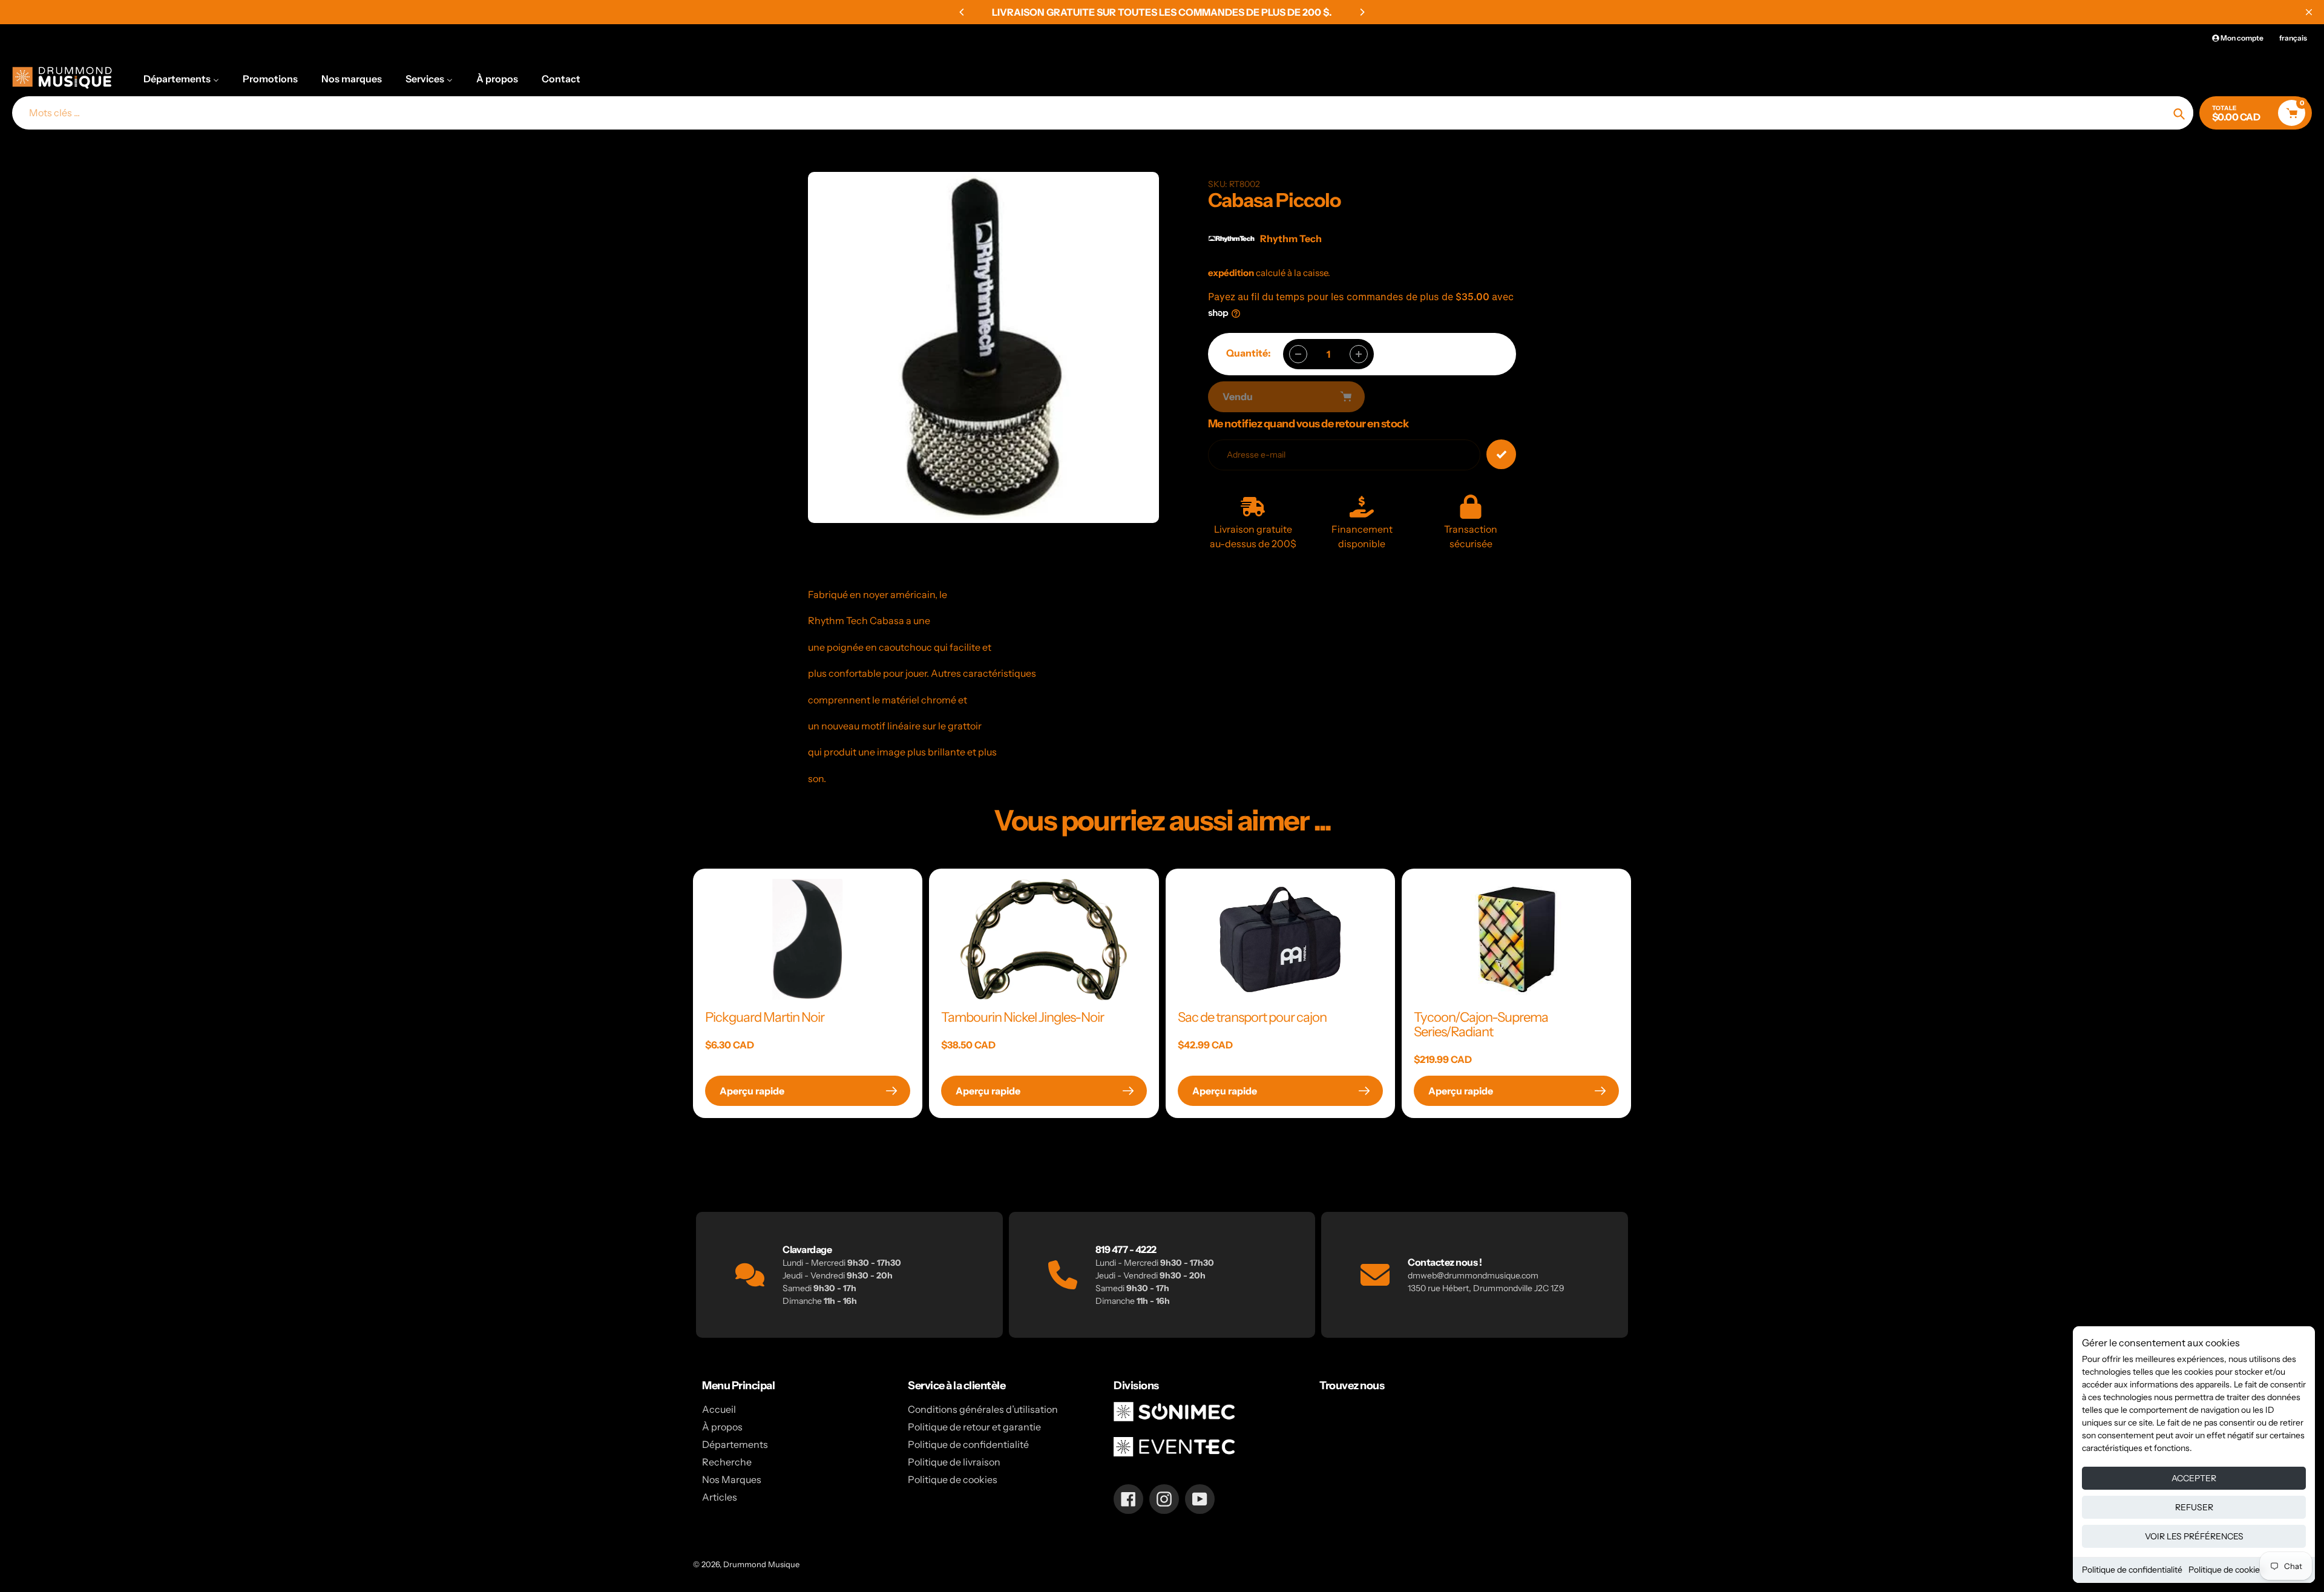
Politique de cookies (2226, 1570)
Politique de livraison (954, 1462)
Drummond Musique (761, 1564)
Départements (735, 1444)
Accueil (719, 1409)
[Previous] (962, 12)
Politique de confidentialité (2132, 1570)
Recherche (727, 1462)
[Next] (1362, 12)
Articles (720, 1497)
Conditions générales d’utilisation (983, 1409)
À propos (722, 1427)
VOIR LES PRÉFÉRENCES (2194, 1536)
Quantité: (1249, 353)
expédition (1232, 273)
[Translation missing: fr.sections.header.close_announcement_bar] (2309, 12)
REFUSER (2194, 1507)
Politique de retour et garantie (974, 1427)
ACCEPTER (2194, 1478)
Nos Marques (732, 1479)
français (2293, 38)
